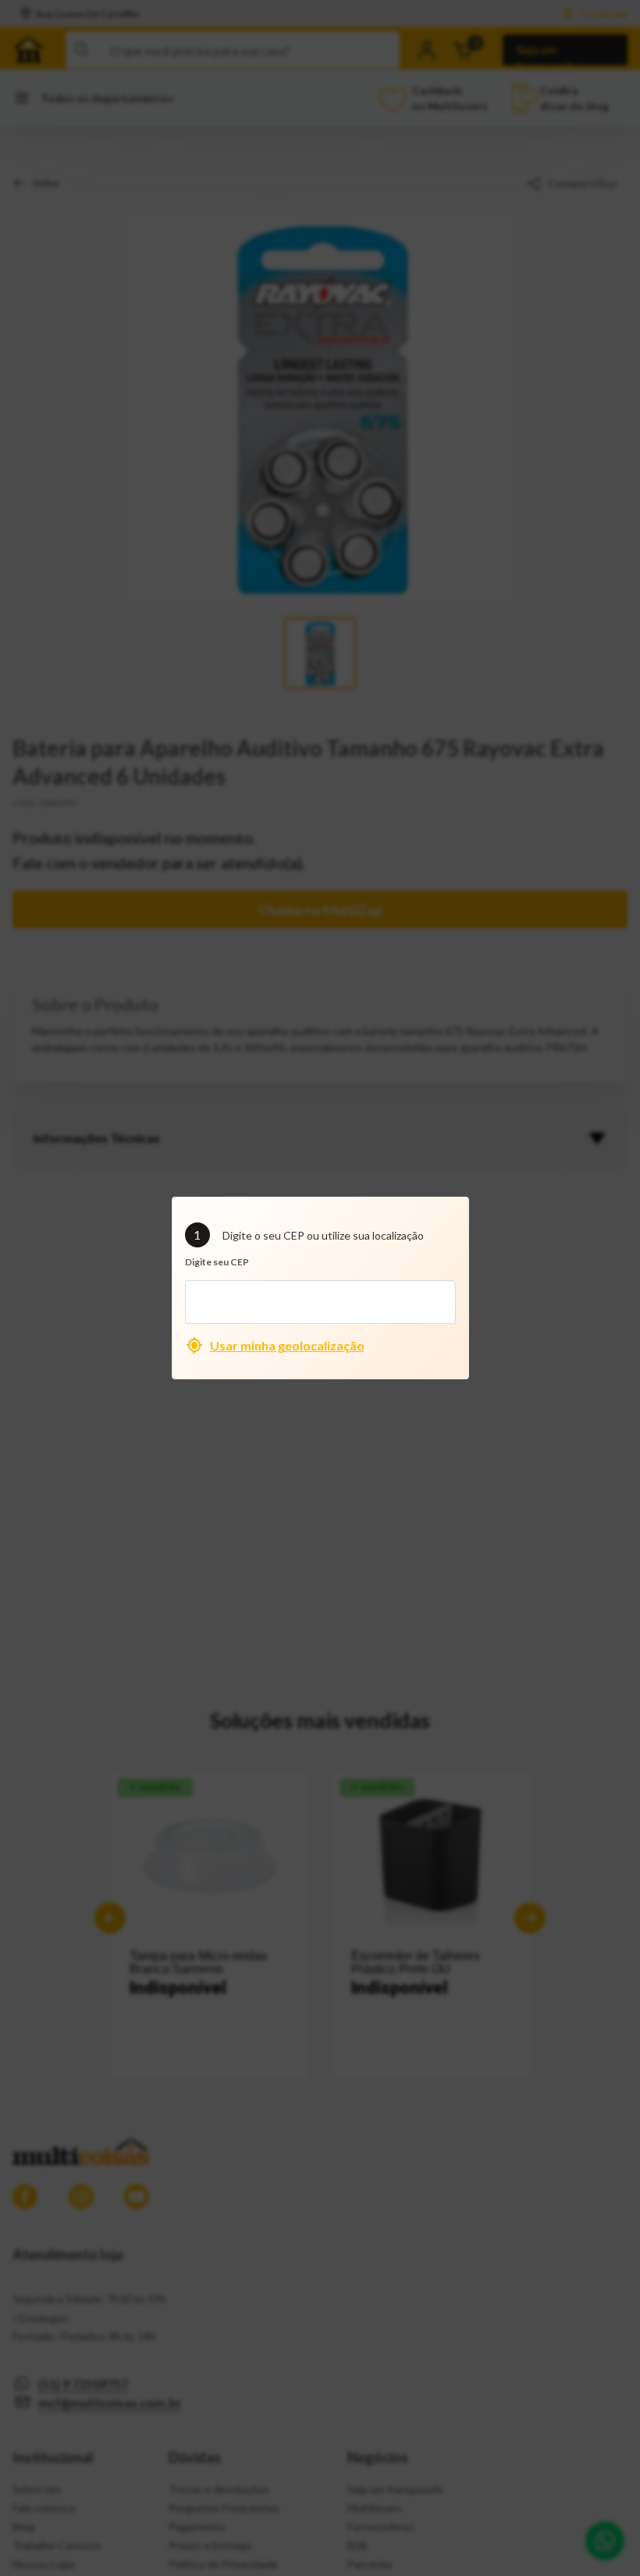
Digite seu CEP (217, 1262)
